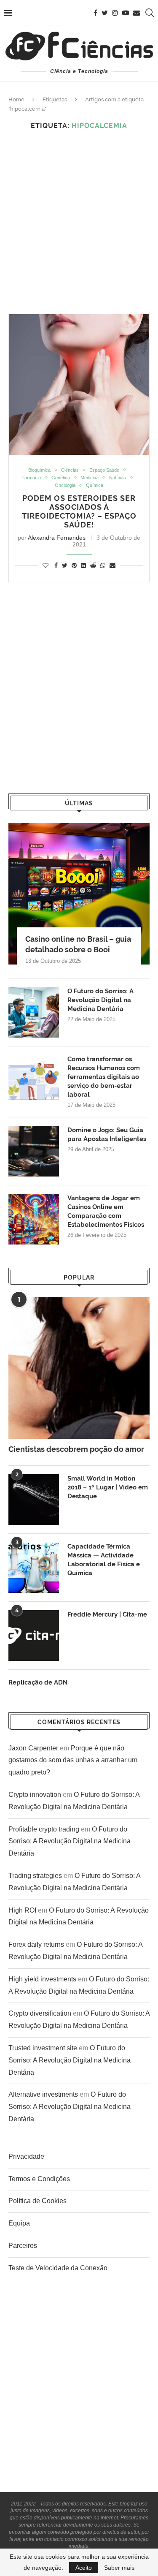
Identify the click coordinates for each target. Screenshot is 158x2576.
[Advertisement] (79, 222)
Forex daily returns (36, 1944)
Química (95, 485)
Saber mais (119, 2568)
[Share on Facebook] (56, 565)
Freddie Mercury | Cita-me (107, 1614)
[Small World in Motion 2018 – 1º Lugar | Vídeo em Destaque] (34, 1500)
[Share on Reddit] (93, 565)
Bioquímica (39, 470)
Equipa (19, 2223)
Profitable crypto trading (44, 1829)
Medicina (90, 478)
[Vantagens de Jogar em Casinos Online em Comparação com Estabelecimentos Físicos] (34, 1219)
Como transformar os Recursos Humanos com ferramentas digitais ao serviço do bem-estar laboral (104, 1077)
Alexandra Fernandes (57, 538)
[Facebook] (95, 13)
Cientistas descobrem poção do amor (76, 1449)
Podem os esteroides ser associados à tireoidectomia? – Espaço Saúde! (79, 511)
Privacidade (26, 2156)
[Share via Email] (112, 565)
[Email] (137, 13)
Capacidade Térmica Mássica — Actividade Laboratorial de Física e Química (104, 1560)
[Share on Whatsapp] (103, 565)
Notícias (118, 478)
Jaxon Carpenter (33, 1748)
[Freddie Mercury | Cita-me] (34, 1636)
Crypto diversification (40, 2013)
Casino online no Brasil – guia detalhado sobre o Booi (78, 944)
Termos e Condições (39, 2179)
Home (16, 99)
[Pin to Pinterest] (74, 565)
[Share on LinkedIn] (83, 565)
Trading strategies (35, 1876)
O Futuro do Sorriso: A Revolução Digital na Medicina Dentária (100, 1000)
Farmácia (31, 478)
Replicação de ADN (38, 1682)
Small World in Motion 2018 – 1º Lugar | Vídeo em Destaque (108, 1487)
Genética (61, 478)
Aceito (84, 2568)
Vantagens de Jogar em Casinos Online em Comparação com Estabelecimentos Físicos (106, 1211)
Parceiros (23, 2246)
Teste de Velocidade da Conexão (58, 2268)
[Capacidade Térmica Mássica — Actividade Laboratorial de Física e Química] (34, 1568)
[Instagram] (115, 13)
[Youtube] (126, 13)
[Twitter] (105, 13)
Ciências (70, 470)
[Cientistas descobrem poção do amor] (79, 1368)
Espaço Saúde (104, 470)
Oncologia (65, 485)
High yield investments (42, 1979)
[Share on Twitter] (65, 565)
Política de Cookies (37, 2201)
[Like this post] (46, 565)
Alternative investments (43, 2094)
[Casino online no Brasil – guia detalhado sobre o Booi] (79, 894)
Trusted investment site (43, 2048)
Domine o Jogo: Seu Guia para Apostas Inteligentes (107, 1134)
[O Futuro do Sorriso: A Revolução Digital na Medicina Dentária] (34, 1012)
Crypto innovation (35, 1795)
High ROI (22, 1910)
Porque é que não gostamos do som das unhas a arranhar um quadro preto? (73, 1760)
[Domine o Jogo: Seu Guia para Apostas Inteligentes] (34, 1151)
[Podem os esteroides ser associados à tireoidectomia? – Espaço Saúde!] (79, 384)
